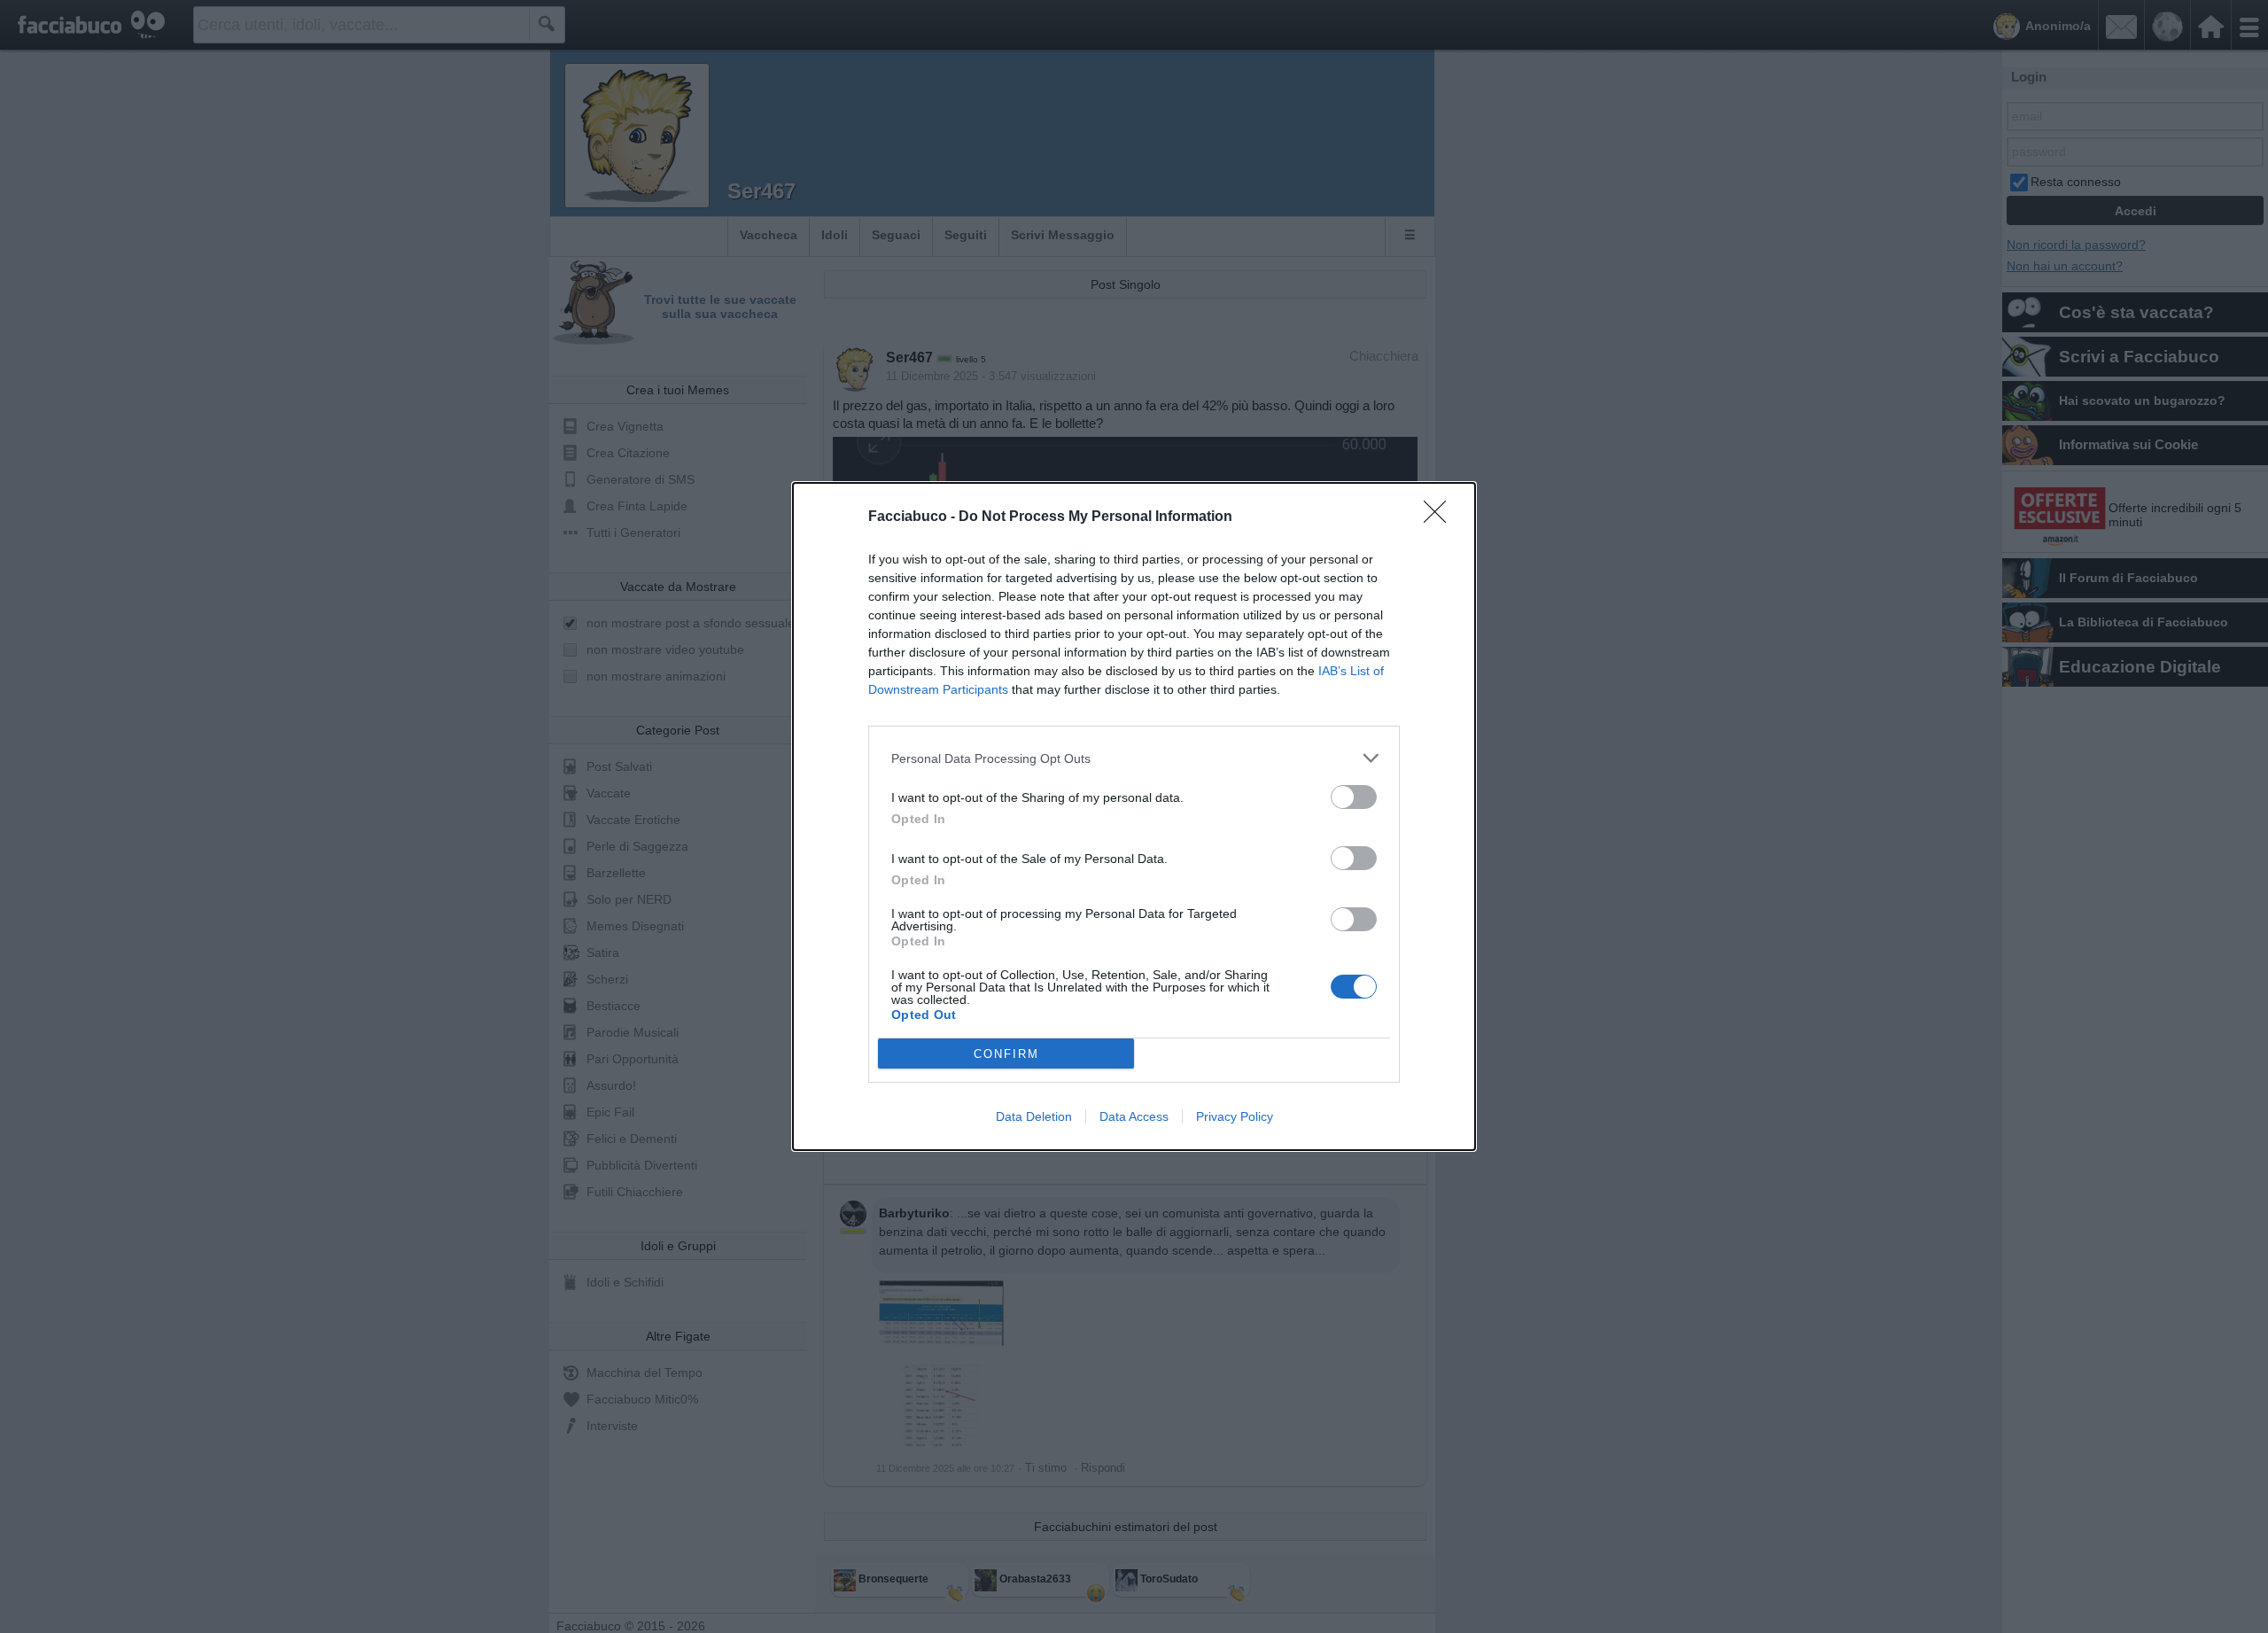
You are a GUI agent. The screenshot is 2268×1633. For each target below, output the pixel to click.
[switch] (1354, 797)
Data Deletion (1034, 1116)
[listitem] (1134, 758)
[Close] (1441, 517)
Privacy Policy (1235, 1116)
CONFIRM (1006, 1054)
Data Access (1134, 1116)
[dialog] (1134, 816)
